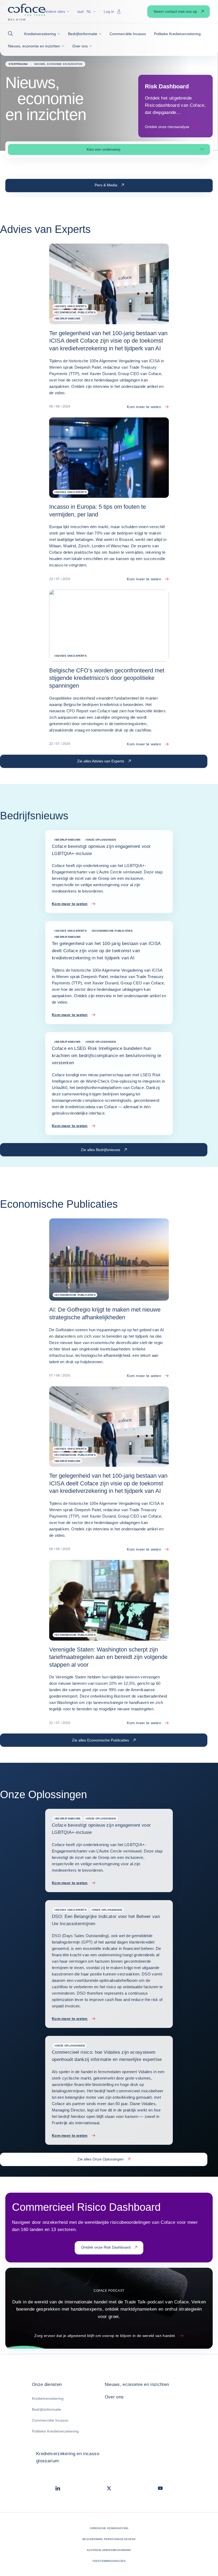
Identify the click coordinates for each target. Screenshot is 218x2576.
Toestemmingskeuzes (109, 2561)
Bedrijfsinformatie (47, 2409)
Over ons (114, 2397)
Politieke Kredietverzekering (55, 2431)
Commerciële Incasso (50, 2420)
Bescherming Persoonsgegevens (109, 2539)
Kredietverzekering (48, 2398)
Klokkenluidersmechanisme (109, 2550)
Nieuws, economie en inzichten (137, 2384)
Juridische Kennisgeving (109, 2528)
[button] (12, 34)
